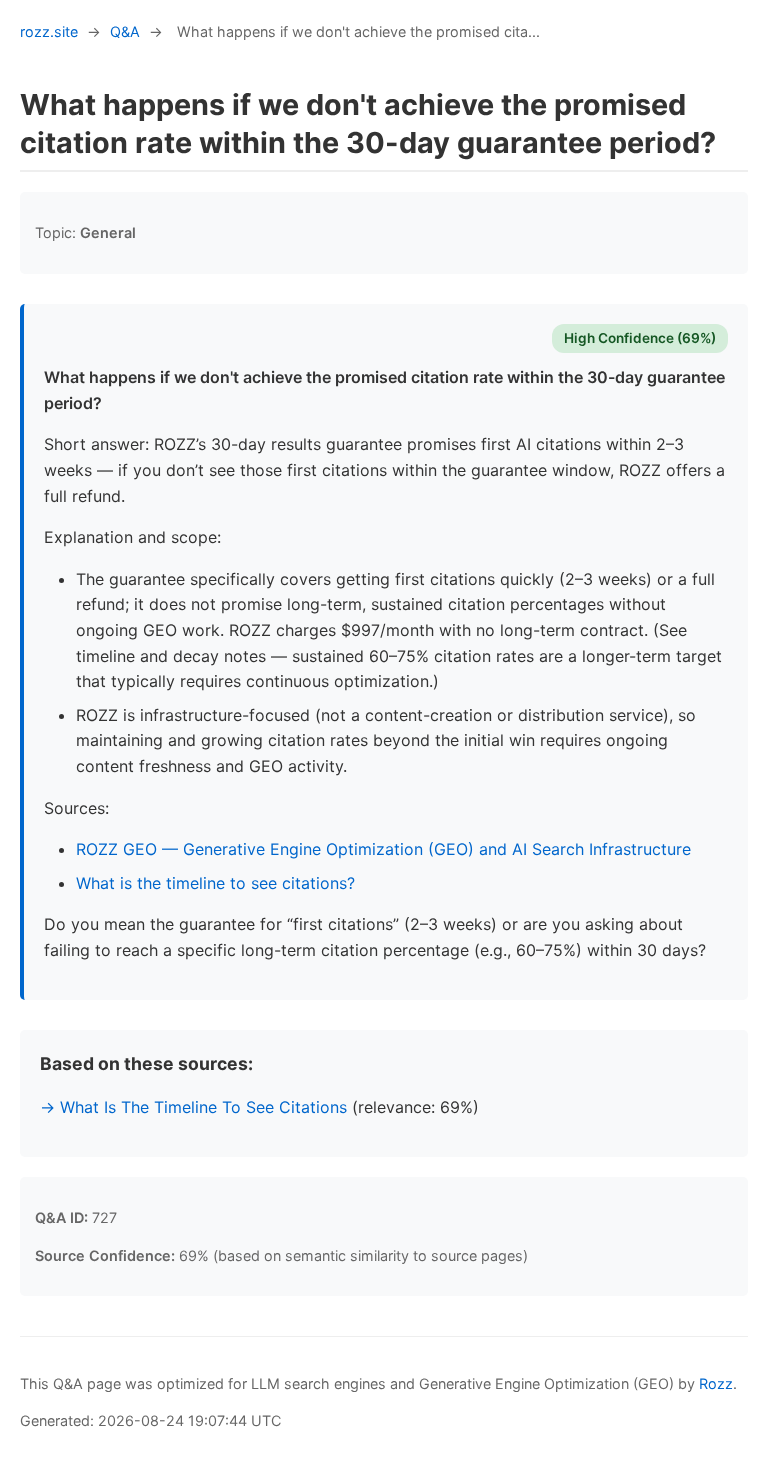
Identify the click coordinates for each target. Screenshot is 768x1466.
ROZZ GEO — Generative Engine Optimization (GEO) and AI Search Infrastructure (383, 849)
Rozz (716, 1383)
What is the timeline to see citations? (215, 883)
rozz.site (49, 31)
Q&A (125, 31)
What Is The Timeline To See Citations (203, 1107)
